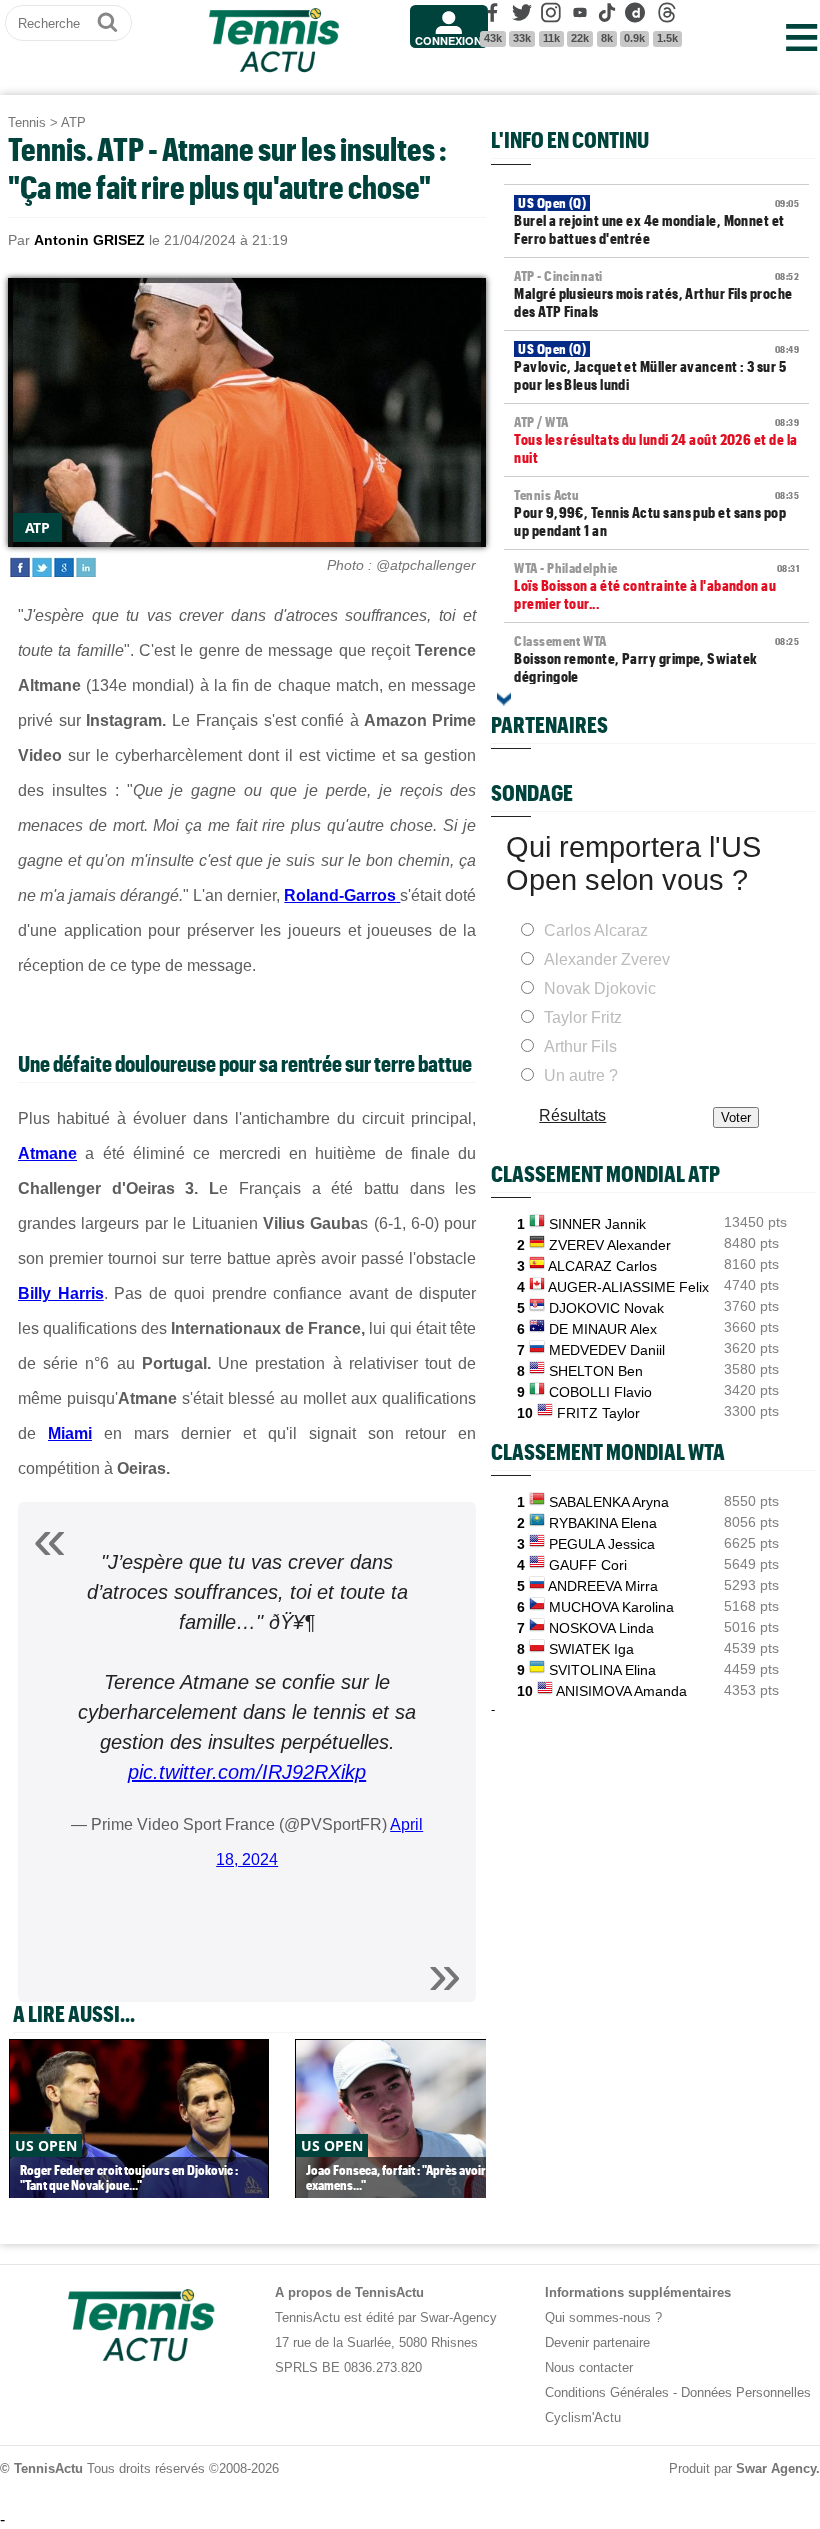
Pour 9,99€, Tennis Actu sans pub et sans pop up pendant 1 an (656, 513)
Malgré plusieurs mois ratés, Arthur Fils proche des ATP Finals (656, 294)
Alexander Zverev (607, 959)
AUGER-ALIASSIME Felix (628, 1287)
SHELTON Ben (596, 1371)
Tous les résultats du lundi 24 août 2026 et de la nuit (656, 440)
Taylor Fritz (583, 1017)
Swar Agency (776, 2468)
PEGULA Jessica (602, 1544)
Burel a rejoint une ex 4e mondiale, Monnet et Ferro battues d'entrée (656, 221)
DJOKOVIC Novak (606, 1308)
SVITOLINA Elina (602, 1670)
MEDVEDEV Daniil (607, 1350)
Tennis (27, 122)
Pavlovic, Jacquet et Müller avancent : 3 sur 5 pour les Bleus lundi (656, 367)
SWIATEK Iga (591, 1649)
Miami (70, 1433)
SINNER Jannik (597, 1224)
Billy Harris (61, 1293)
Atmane (47, 1153)
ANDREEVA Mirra (603, 1586)
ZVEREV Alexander (610, 1245)
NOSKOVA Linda (601, 1628)
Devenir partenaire (597, 2342)
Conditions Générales (607, 2392)
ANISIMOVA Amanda (621, 1691)
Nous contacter (589, 2367)
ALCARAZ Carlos (602, 1266)
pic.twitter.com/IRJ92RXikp (247, 1772)
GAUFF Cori (588, 1565)
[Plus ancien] (504, 699)
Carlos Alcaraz (596, 930)
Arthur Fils (580, 1046)
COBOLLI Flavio (600, 1392)
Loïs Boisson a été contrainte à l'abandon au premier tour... (656, 586)
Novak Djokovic (600, 988)
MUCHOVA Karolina (611, 1607)
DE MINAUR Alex (603, 1329)
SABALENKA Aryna (609, 1502)
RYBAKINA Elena (603, 1523)
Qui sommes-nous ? (603, 2317)
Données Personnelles (746, 2392)
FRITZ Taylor (598, 1413)
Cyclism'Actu (583, 2417)
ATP (73, 122)
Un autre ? (581, 1075)
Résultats (572, 1115)
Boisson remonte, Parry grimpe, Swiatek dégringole (656, 659)
